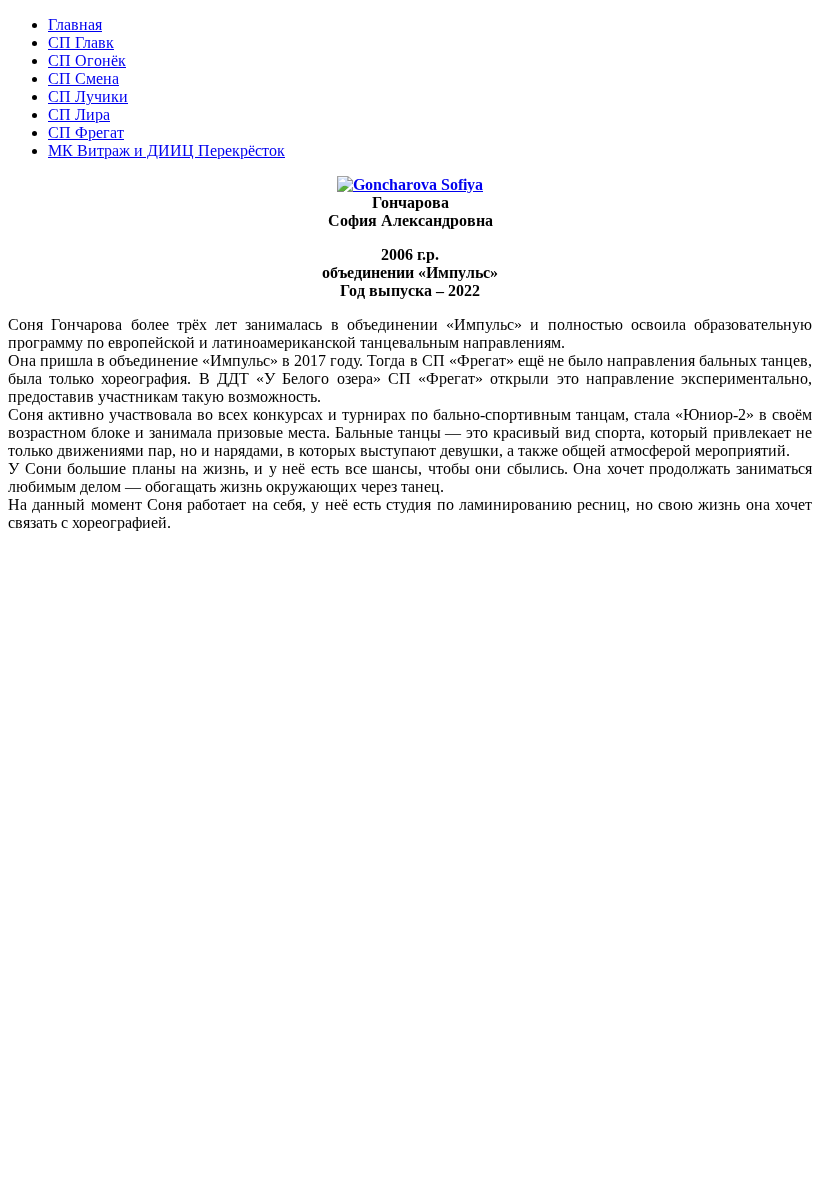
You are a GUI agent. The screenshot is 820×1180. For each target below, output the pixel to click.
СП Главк (81, 42)
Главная (75, 24)
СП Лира (79, 114)
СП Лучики (88, 96)
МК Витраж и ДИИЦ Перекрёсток (166, 150)
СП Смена (83, 78)
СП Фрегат (86, 132)
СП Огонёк (87, 60)
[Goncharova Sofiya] (410, 184)
